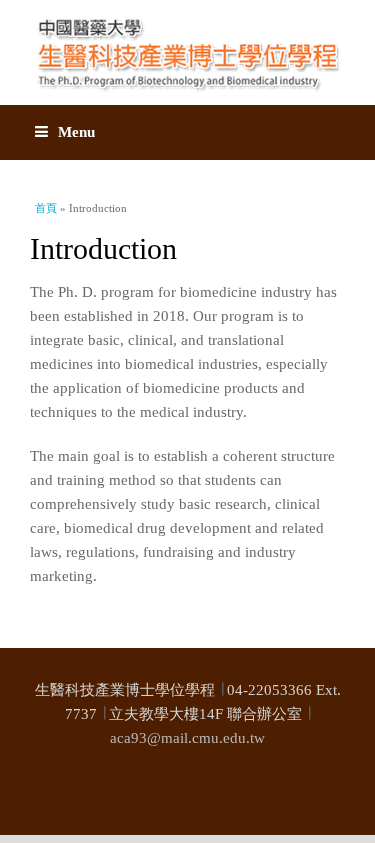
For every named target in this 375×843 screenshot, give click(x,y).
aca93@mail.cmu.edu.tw (187, 738)
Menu (76, 132)
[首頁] (187, 52)
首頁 (46, 208)
